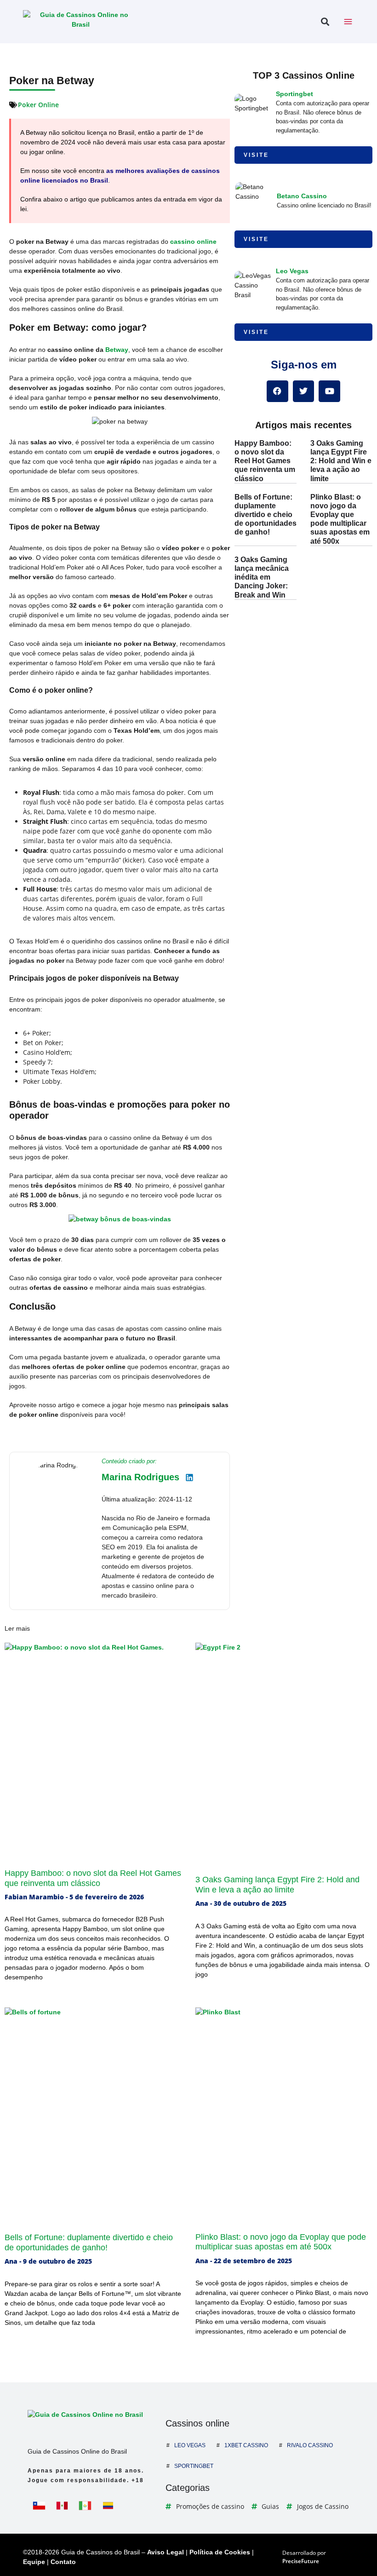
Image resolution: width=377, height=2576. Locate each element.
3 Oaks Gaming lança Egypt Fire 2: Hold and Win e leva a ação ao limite (341, 461)
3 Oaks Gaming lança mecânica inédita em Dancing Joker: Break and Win (262, 577)
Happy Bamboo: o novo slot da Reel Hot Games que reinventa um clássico (265, 461)
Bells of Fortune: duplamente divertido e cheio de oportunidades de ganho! (266, 515)
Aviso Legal (166, 2552)
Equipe (34, 2562)
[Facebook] (277, 391)
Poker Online (38, 105)
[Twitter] (304, 391)
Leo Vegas (292, 271)
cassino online (193, 241)
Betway (117, 350)
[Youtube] (329, 391)
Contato (63, 2562)
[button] (325, 22)
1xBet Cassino (246, 2445)
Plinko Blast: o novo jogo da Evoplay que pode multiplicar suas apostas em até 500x (281, 2242)
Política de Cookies (220, 2552)
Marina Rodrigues (140, 1477)
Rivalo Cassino (310, 2445)
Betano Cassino (302, 196)
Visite (256, 155)
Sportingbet (294, 94)
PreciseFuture (301, 2561)
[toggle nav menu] (348, 22)
